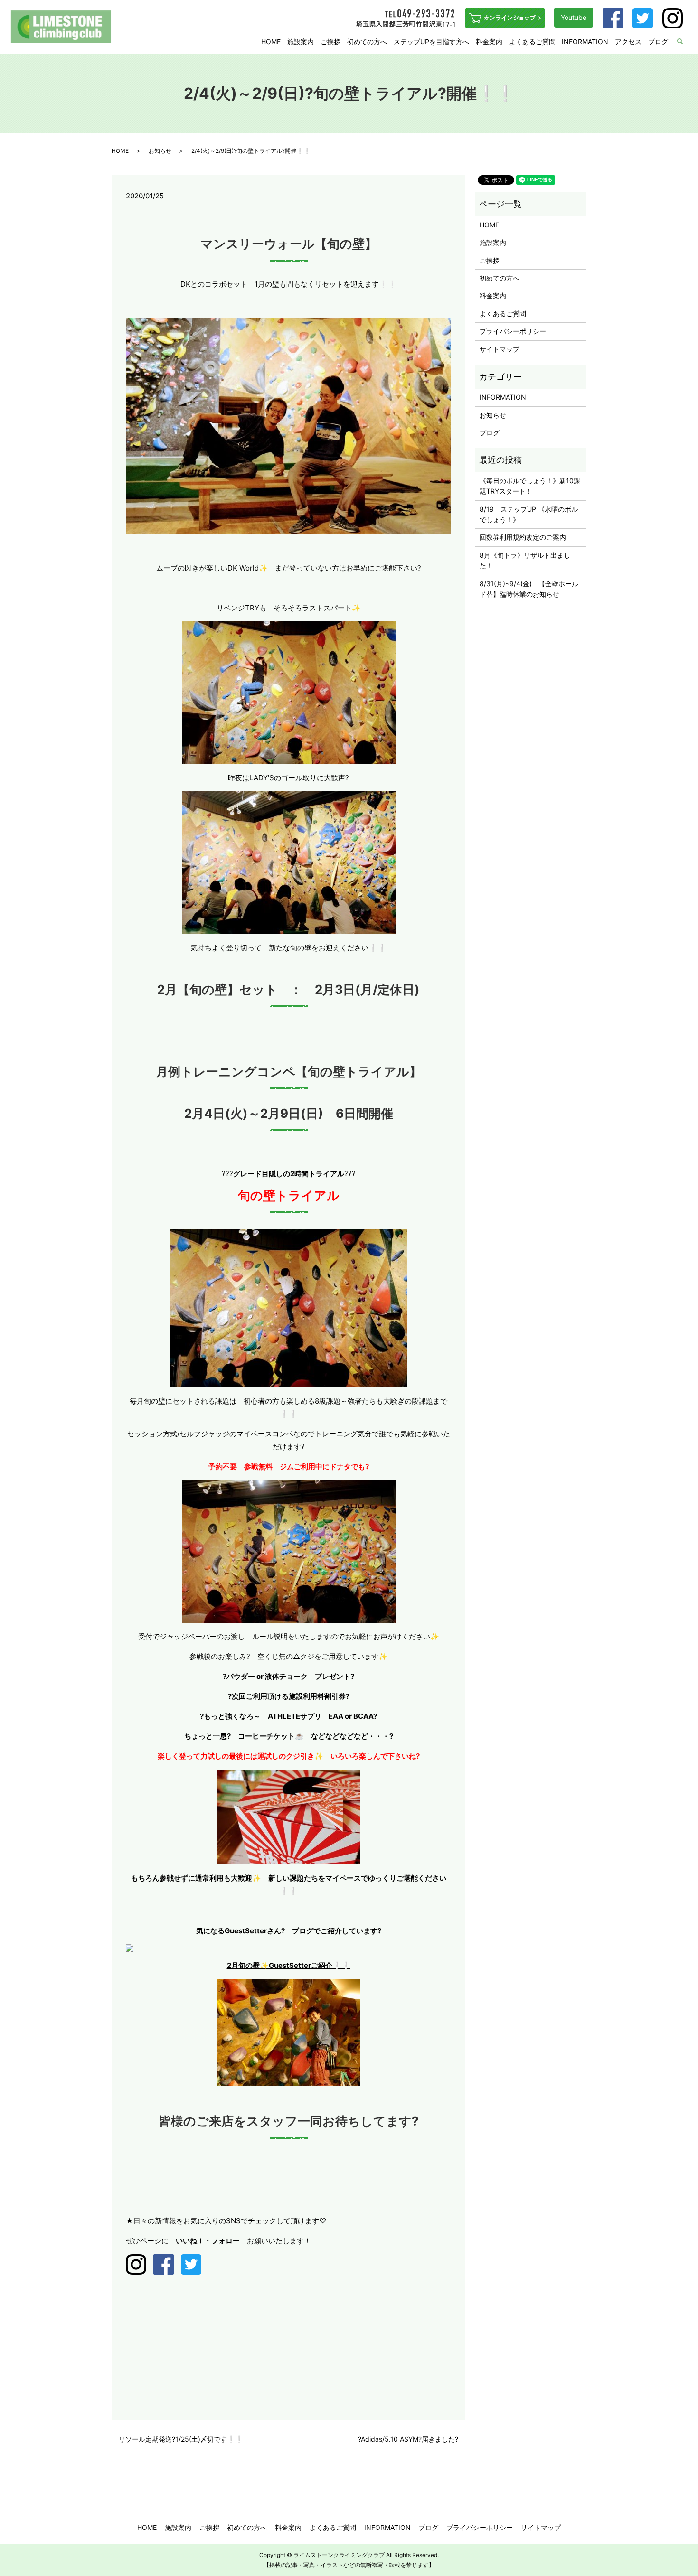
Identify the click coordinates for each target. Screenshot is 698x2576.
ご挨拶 (330, 42)
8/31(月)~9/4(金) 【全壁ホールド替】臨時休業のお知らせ (529, 589)
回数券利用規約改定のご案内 (523, 537)
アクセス (628, 42)
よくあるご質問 (532, 42)
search (686, 42)
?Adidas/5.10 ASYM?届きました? (408, 2439)
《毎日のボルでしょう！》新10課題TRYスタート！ (530, 486)
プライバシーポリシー (513, 331)
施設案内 (301, 42)
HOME (271, 42)
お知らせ (160, 151)
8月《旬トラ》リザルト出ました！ (525, 560)
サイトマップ (500, 349)
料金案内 (489, 42)
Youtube (574, 17)
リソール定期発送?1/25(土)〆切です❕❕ (181, 2439)
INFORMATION (585, 42)
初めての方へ (367, 42)
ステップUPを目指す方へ (431, 42)
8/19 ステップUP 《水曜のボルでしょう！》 (529, 514)
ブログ (658, 42)
